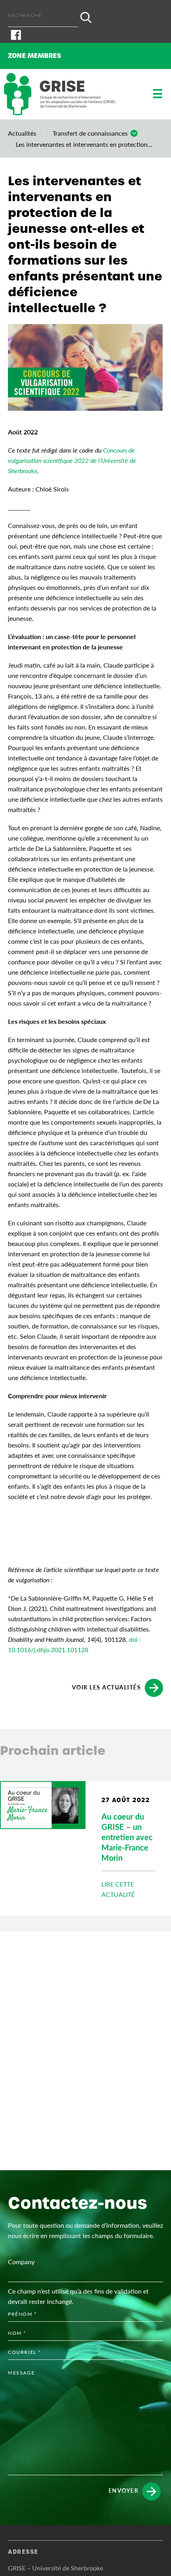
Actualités (22, 133)
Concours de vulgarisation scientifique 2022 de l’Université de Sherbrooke (72, 460)
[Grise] (60, 94)
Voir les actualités (107, 1687)
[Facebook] (85, 35)
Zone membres (35, 56)
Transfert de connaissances (90, 133)
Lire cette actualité (118, 1889)
